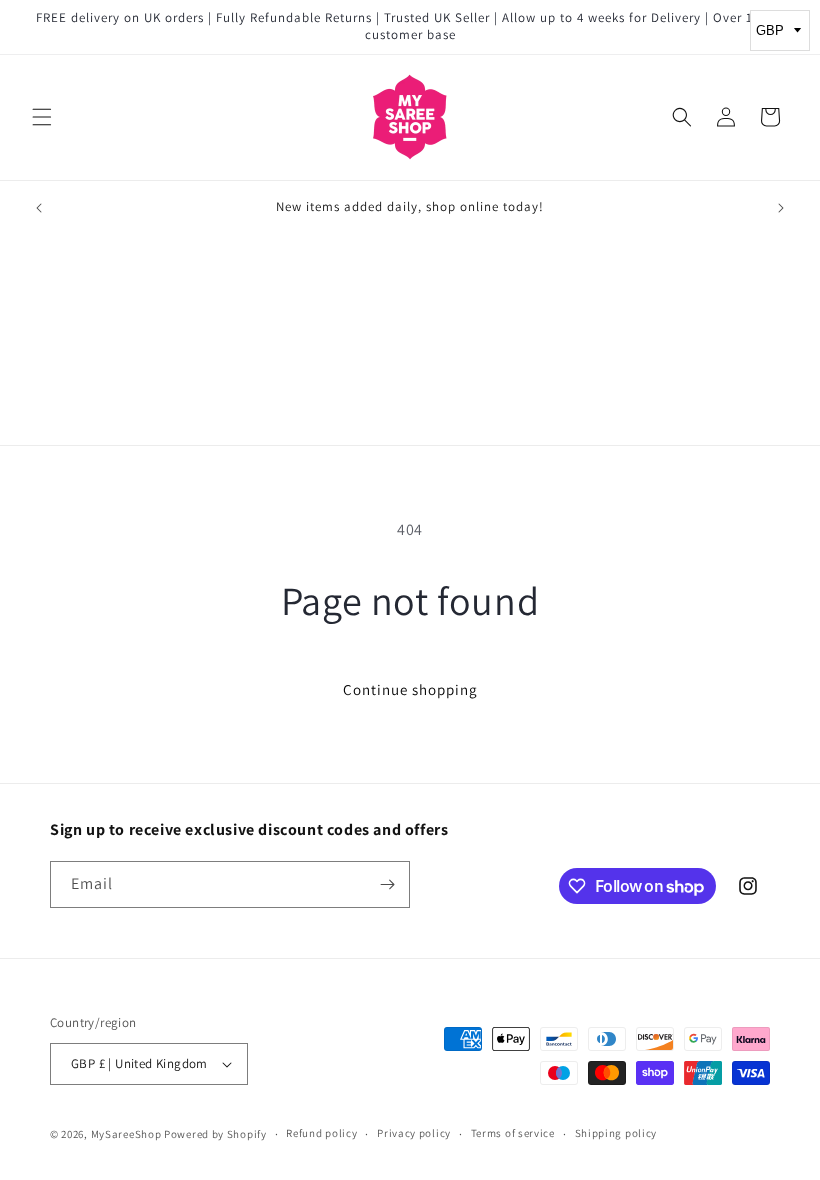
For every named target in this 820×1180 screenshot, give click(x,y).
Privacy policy (414, 1133)
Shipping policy (616, 1133)
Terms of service (513, 1133)
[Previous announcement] (39, 208)
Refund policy (321, 1133)
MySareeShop (126, 1134)
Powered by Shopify (215, 1134)
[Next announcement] (781, 208)
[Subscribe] (387, 884)
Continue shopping (410, 689)
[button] (42, 117)
